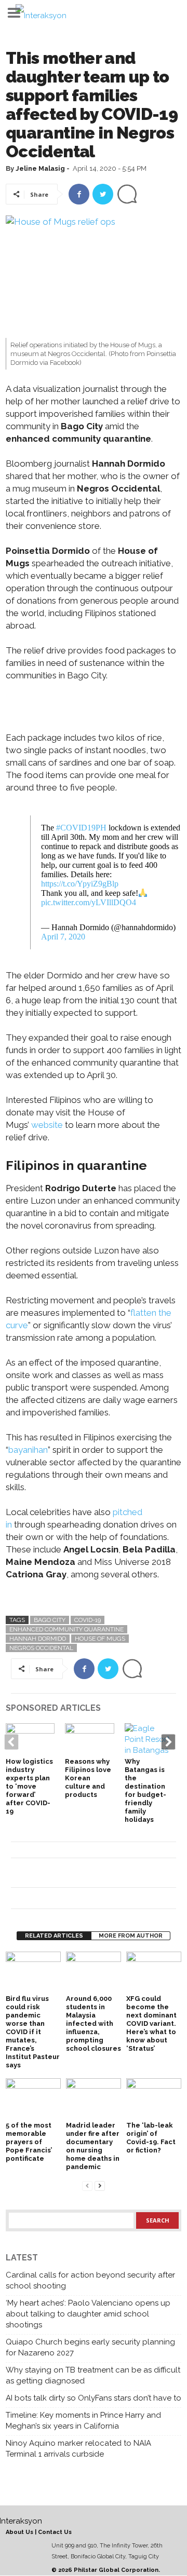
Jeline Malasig (40, 168)
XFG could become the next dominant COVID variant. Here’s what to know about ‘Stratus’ (151, 2023)
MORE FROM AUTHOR (131, 1936)
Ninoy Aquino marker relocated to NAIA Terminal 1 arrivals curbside (78, 2449)
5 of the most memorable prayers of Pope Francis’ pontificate (29, 2142)
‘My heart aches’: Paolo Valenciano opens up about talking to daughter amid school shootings (88, 2314)
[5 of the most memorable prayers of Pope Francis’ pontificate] (33, 2099)
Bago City (50, 1620)
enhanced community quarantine (66, 1629)
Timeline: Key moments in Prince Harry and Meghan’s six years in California (83, 2421)
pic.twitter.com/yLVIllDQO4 (89, 902)
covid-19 (88, 1620)
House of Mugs (100, 1639)
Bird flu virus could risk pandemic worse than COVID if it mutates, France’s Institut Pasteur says (33, 2032)
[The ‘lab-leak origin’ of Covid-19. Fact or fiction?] (154, 2099)
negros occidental (41, 1648)
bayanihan (28, 1450)
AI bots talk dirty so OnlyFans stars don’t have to (94, 2398)
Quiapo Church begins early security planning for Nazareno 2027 (90, 2347)
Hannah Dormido (38, 1639)
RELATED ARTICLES (54, 1936)
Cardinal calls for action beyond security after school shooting (90, 2280)
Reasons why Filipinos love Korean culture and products (88, 1778)
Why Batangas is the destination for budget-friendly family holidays (145, 1790)
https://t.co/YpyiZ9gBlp (80, 884)
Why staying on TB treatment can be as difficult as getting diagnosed (93, 2375)
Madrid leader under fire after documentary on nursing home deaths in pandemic (93, 2146)
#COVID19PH (81, 828)
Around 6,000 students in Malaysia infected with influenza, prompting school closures (94, 2023)
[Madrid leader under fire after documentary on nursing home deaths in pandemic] (94, 2099)
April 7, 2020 (63, 937)
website (47, 1125)
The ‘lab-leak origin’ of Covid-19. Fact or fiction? (151, 2138)
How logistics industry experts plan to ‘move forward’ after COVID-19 (29, 1786)
